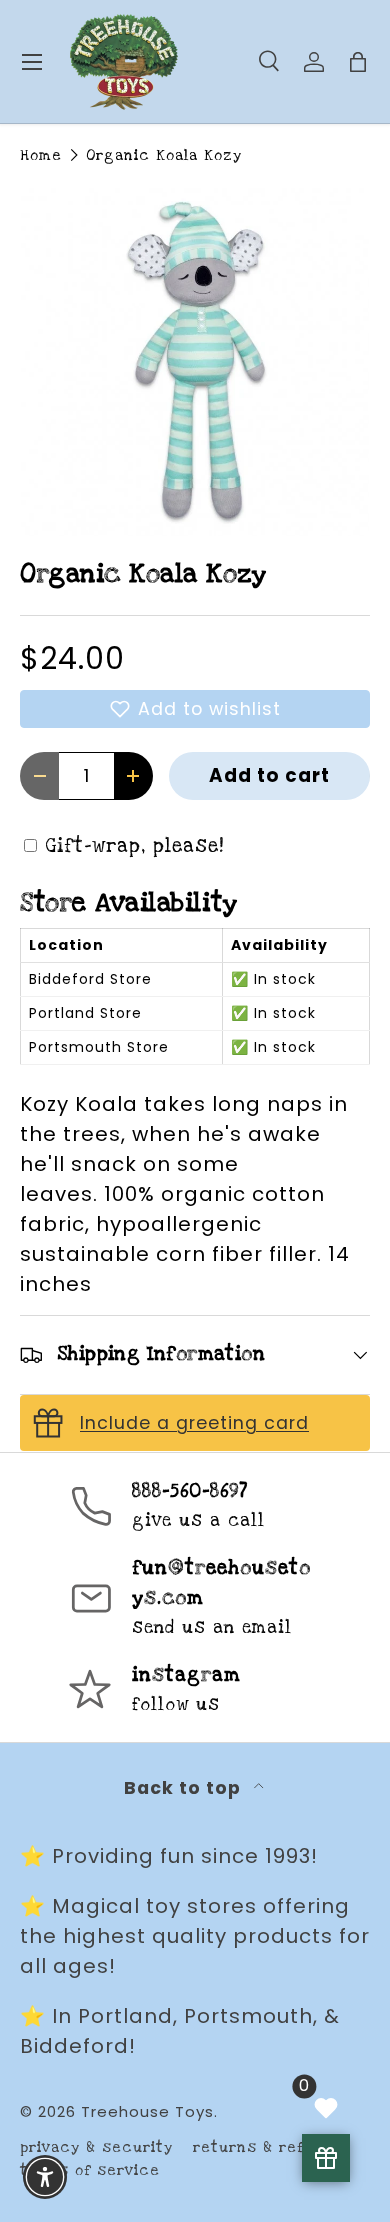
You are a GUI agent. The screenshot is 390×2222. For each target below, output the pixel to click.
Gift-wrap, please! (135, 846)
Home (41, 155)
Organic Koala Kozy (164, 155)
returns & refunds (268, 2147)
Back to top (185, 1788)
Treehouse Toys (147, 2111)
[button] (195, 709)
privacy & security (96, 2147)
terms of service (90, 2170)
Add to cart (269, 775)
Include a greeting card (194, 1423)
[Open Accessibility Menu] (45, 2177)
